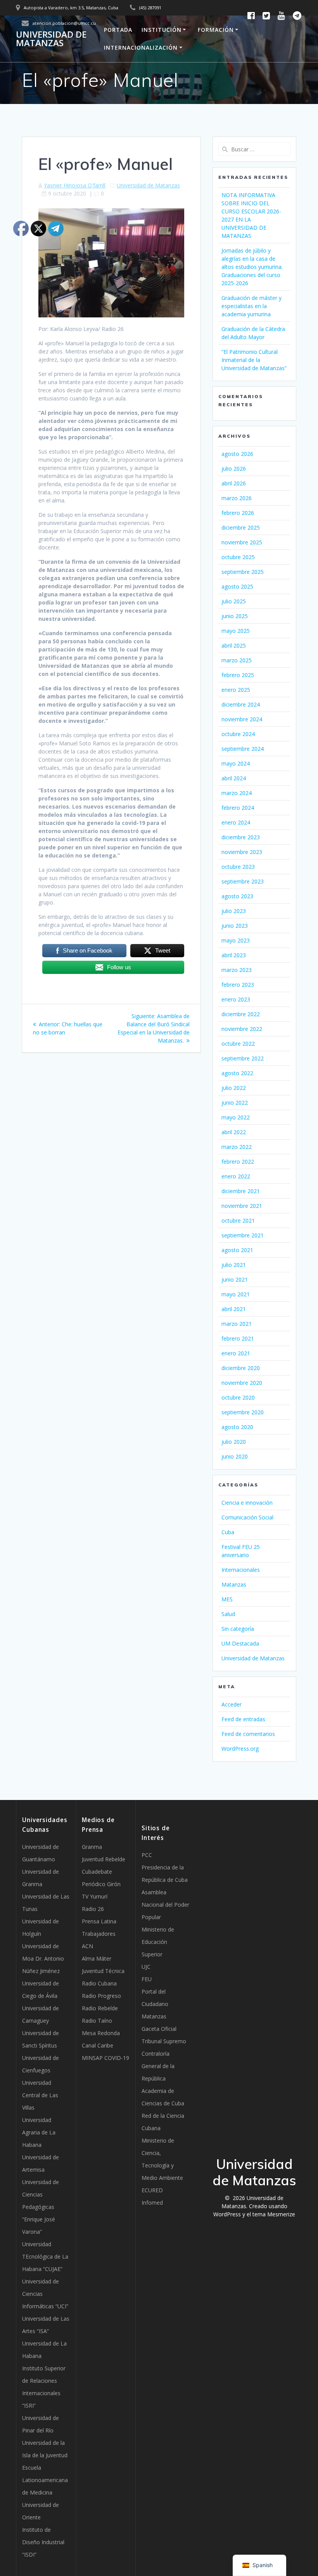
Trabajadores (99, 1934)
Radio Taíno (97, 2021)
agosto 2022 (237, 1073)
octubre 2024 (238, 734)
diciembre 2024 (241, 704)
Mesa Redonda (101, 2033)
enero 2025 (236, 690)
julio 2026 (234, 469)
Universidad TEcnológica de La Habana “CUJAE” (45, 2256)
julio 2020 (234, 1442)
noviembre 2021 (242, 1206)
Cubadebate (97, 1872)
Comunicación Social (247, 1517)
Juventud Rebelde (104, 1859)
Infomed (152, 2203)
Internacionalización (141, 48)
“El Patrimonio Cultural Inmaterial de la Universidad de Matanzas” (254, 360)
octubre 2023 (238, 867)
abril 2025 (234, 645)
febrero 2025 (238, 675)
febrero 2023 (238, 985)
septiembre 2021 (243, 1235)
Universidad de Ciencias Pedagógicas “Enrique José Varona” (41, 2207)
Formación (216, 30)
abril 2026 (234, 483)
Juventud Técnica (103, 1971)
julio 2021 (234, 1265)
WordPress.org (240, 1749)
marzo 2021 (237, 1324)
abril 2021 (234, 1309)
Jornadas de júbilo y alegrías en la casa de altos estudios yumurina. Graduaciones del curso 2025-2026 (252, 267)
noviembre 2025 (242, 542)
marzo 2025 (237, 660)
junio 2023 (235, 926)
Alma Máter (97, 1958)
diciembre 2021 (241, 1191)
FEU (147, 1979)
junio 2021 (235, 1279)
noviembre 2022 (242, 1029)
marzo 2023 (237, 970)
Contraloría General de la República (158, 2066)
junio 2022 (235, 1103)
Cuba (228, 1532)
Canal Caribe (98, 2045)
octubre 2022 (238, 1044)
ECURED (152, 2190)
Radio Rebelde (100, 2008)
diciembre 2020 (241, 1368)
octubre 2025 (238, 557)
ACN (87, 1946)
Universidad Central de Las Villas (40, 2095)
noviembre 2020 (242, 1383)
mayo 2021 (236, 1294)
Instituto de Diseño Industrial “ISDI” (43, 2542)
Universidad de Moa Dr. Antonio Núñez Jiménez (43, 1958)
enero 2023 (236, 999)
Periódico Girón (101, 1884)
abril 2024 (234, 778)
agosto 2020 (237, 1427)
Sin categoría (238, 1629)
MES (227, 1599)
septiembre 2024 (243, 749)
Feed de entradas (243, 1719)
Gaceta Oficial (159, 2029)
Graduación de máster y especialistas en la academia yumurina (251, 306)
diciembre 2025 (241, 527)
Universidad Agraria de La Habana (39, 2132)
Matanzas (234, 1584)
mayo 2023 (236, 940)
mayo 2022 (236, 1117)
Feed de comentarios (248, 1734)
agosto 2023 (237, 896)
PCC (147, 1855)
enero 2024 (236, 822)
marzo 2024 (237, 793)
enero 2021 (236, 1353)
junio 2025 (235, 616)
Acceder (232, 1704)
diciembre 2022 (241, 1014)
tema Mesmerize (274, 2214)
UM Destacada (240, 1643)
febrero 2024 (238, 808)
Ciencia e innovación (247, 1503)
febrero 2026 (238, 513)
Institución (162, 30)
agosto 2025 (237, 586)
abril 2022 (234, 1132)
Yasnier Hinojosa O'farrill (75, 185)
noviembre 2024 (242, 719)
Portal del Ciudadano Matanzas (155, 2004)
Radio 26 (93, 1909)
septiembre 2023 (243, 881)
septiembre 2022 (243, 1058)
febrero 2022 (238, 1162)
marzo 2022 (237, 1147)
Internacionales (241, 1570)
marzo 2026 (237, 498)
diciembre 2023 (241, 837)
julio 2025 (234, 601)
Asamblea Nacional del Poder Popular (165, 1905)
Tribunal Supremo (164, 2041)
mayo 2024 (236, 763)
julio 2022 (234, 1088)
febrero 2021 (238, 1338)
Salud (228, 1614)
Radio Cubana (99, 1983)
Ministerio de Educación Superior (158, 1942)
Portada (118, 30)
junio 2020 (235, 1456)
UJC (146, 1967)
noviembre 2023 (242, 852)
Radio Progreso (101, 1996)
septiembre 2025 (243, 572)
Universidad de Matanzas (51, 39)
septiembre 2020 (243, 1412)
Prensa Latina (99, 1921)
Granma (92, 1847)
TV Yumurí (95, 1896)
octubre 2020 (238, 1397)
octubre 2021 (238, 1220)
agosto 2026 (237, 454)
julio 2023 (234, 911)
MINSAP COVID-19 (105, 2058)
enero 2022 (236, 1176)
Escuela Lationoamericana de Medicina (45, 2480)
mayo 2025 (236, 631)
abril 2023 (234, 955)
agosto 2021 (237, 1250)
